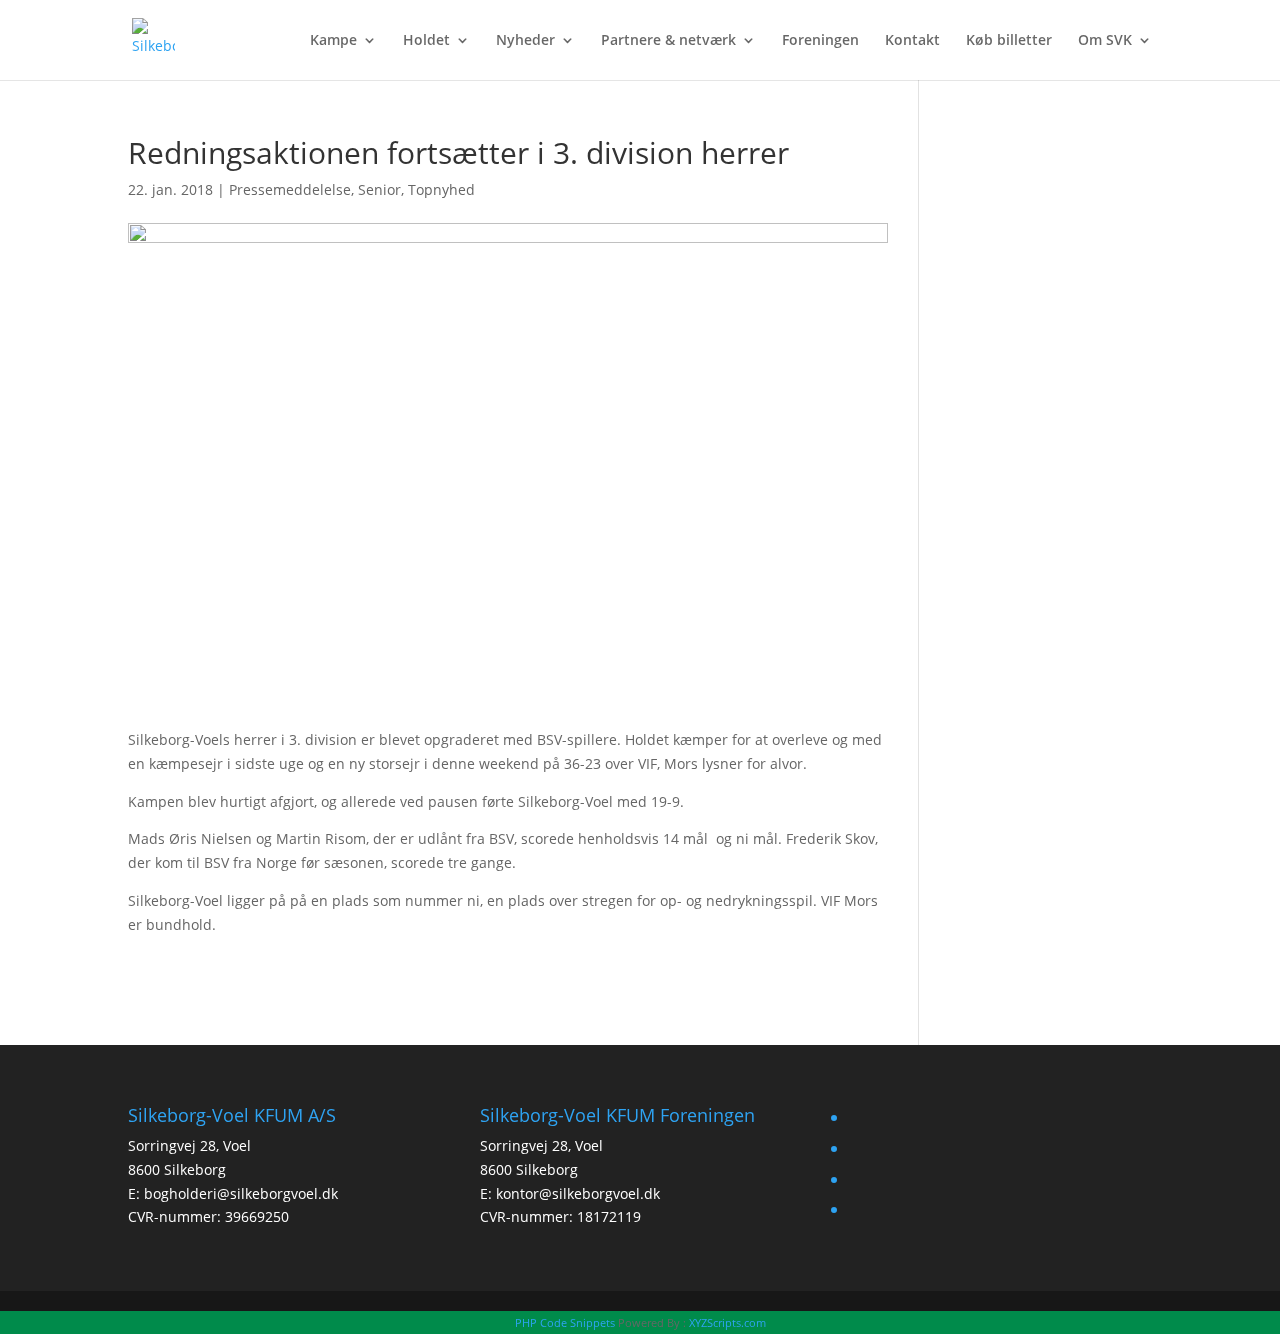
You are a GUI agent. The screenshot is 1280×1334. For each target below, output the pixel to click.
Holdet (426, 41)
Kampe (333, 41)
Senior (379, 189)
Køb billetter (1009, 41)
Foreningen (820, 41)
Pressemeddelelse (290, 189)
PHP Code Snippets (565, 1322)
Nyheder (525, 41)
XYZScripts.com (727, 1322)
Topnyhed (441, 189)
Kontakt (912, 41)
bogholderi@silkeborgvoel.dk (241, 1193)
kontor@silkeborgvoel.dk (578, 1193)
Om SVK (1105, 41)
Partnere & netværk (668, 41)
